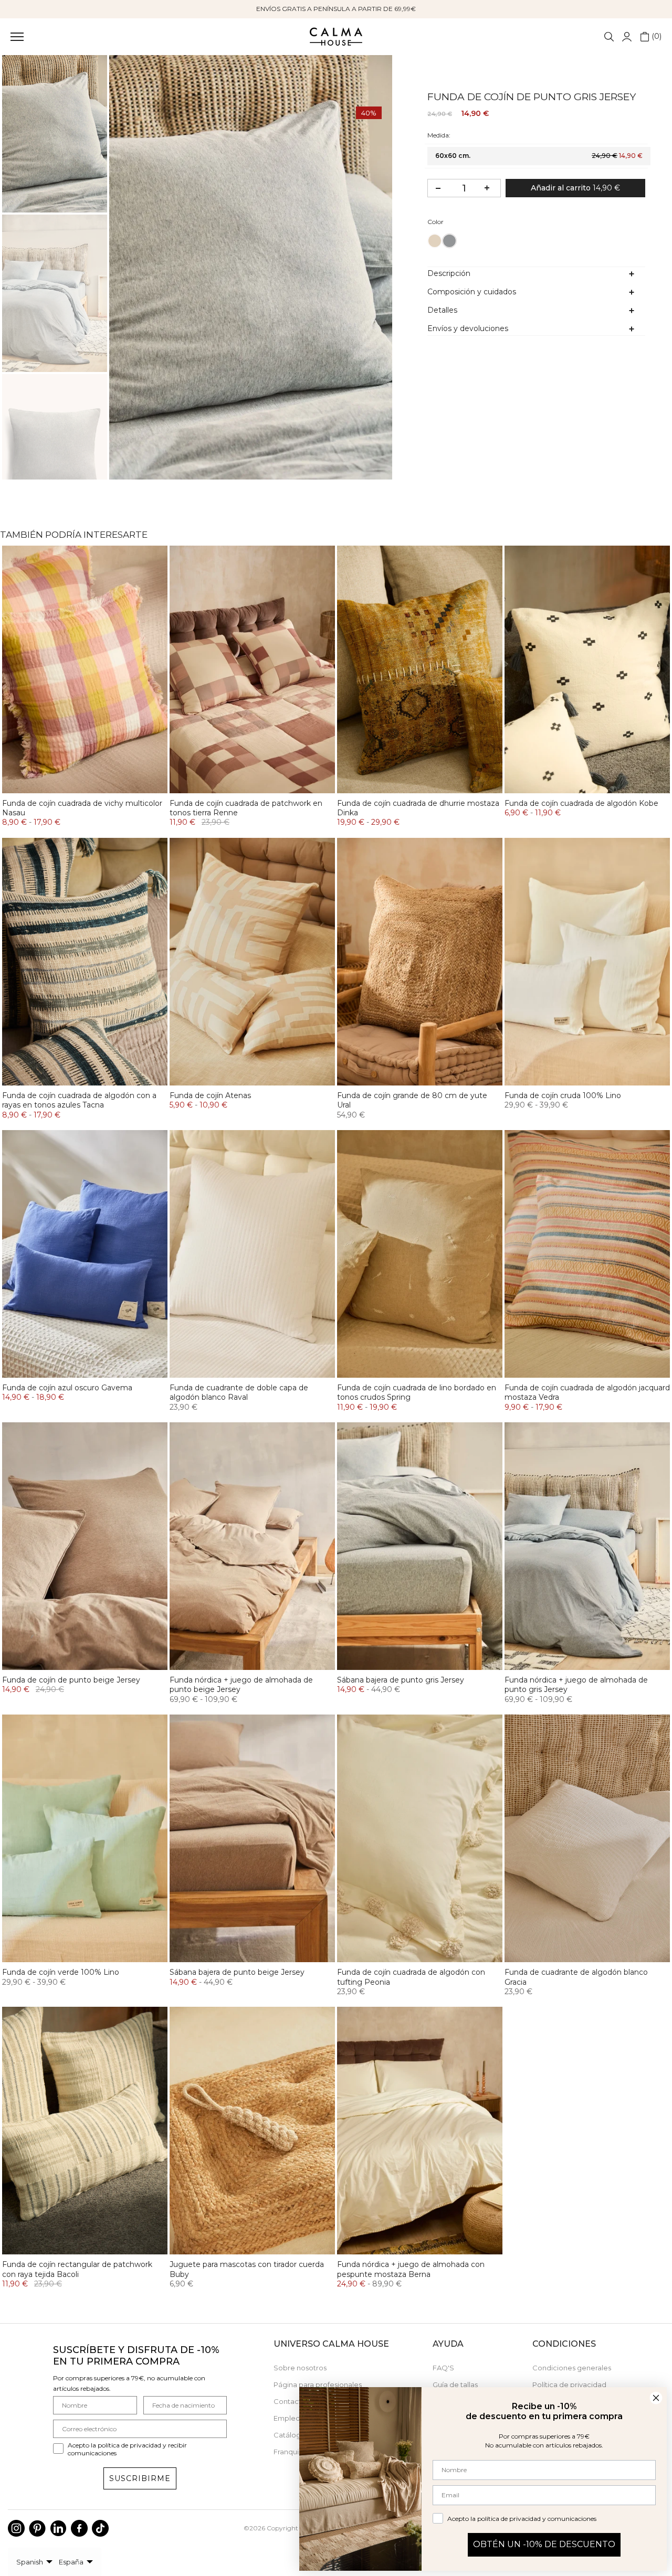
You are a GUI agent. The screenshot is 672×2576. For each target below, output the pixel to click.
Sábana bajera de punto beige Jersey (237, 1972)
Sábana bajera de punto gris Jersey (401, 1680)
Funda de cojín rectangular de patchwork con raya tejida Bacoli (77, 2269)
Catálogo (290, 2435)
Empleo (287, 2418)
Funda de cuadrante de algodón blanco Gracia (576, 1977)
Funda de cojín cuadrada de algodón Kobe (581, 803)
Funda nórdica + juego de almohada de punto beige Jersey (241, 1685)
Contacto (290, 2401)
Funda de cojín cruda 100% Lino (563, 1095)
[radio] (435, 241)
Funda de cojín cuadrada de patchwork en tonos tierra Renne (246, 808)
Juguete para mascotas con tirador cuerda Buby (247, 2269)
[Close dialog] (656, 2398)
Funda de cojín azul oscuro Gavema (67, 1388)
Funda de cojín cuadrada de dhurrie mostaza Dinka (418, 808)
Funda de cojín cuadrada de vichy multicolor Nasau (82, 808)
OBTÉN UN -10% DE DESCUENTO (544, 2544)
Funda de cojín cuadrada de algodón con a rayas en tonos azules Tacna (79, 1100)
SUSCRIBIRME (140, 2478)
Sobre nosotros (300, 2368)
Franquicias (293, 2452)
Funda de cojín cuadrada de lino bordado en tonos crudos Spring (417, 1392)
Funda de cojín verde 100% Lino (61, 1972)
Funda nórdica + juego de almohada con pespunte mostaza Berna (411, 2269)
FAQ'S (443, 2368)
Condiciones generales (572, 2368)
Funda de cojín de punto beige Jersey (71, 1680)
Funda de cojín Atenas (210, 1095)
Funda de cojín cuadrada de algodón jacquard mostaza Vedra (587, 1392)
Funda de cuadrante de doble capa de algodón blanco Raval (239, 1392)
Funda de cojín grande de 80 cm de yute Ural (412, 1100)
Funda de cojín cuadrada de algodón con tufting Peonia (411, 1977)
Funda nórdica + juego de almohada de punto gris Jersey (576, 1685)
